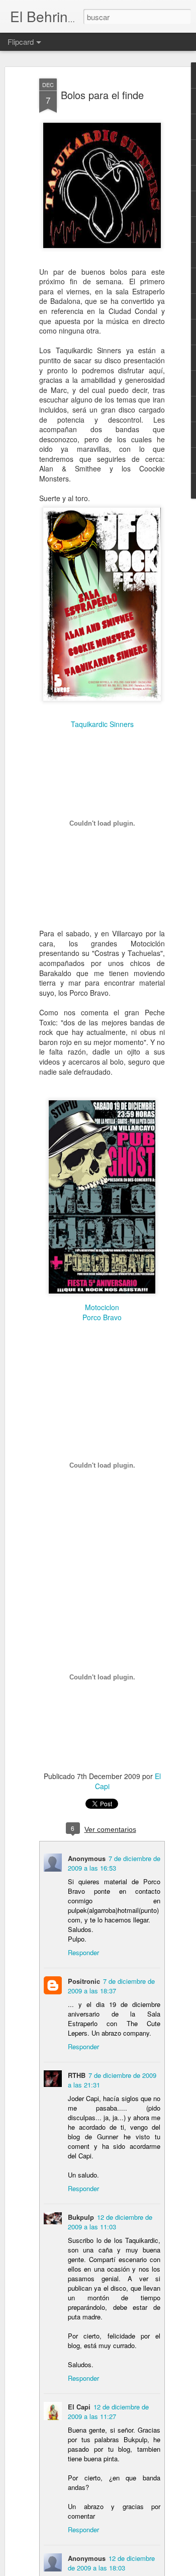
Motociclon (102, 1307)
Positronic (84, 1981)
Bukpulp (81, 2217)
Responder (83, 1952)
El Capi (79, 2407)
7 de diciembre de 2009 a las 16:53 (114, 1863)
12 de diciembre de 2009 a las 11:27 (108, 2411)
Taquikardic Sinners (102, 724)
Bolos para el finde (102, 95)
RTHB (77, 2075)
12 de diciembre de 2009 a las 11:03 (110, 2222)
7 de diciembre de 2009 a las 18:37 (111, 1986)
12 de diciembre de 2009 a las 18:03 (111, 2563)
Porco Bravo (102, 1317)
